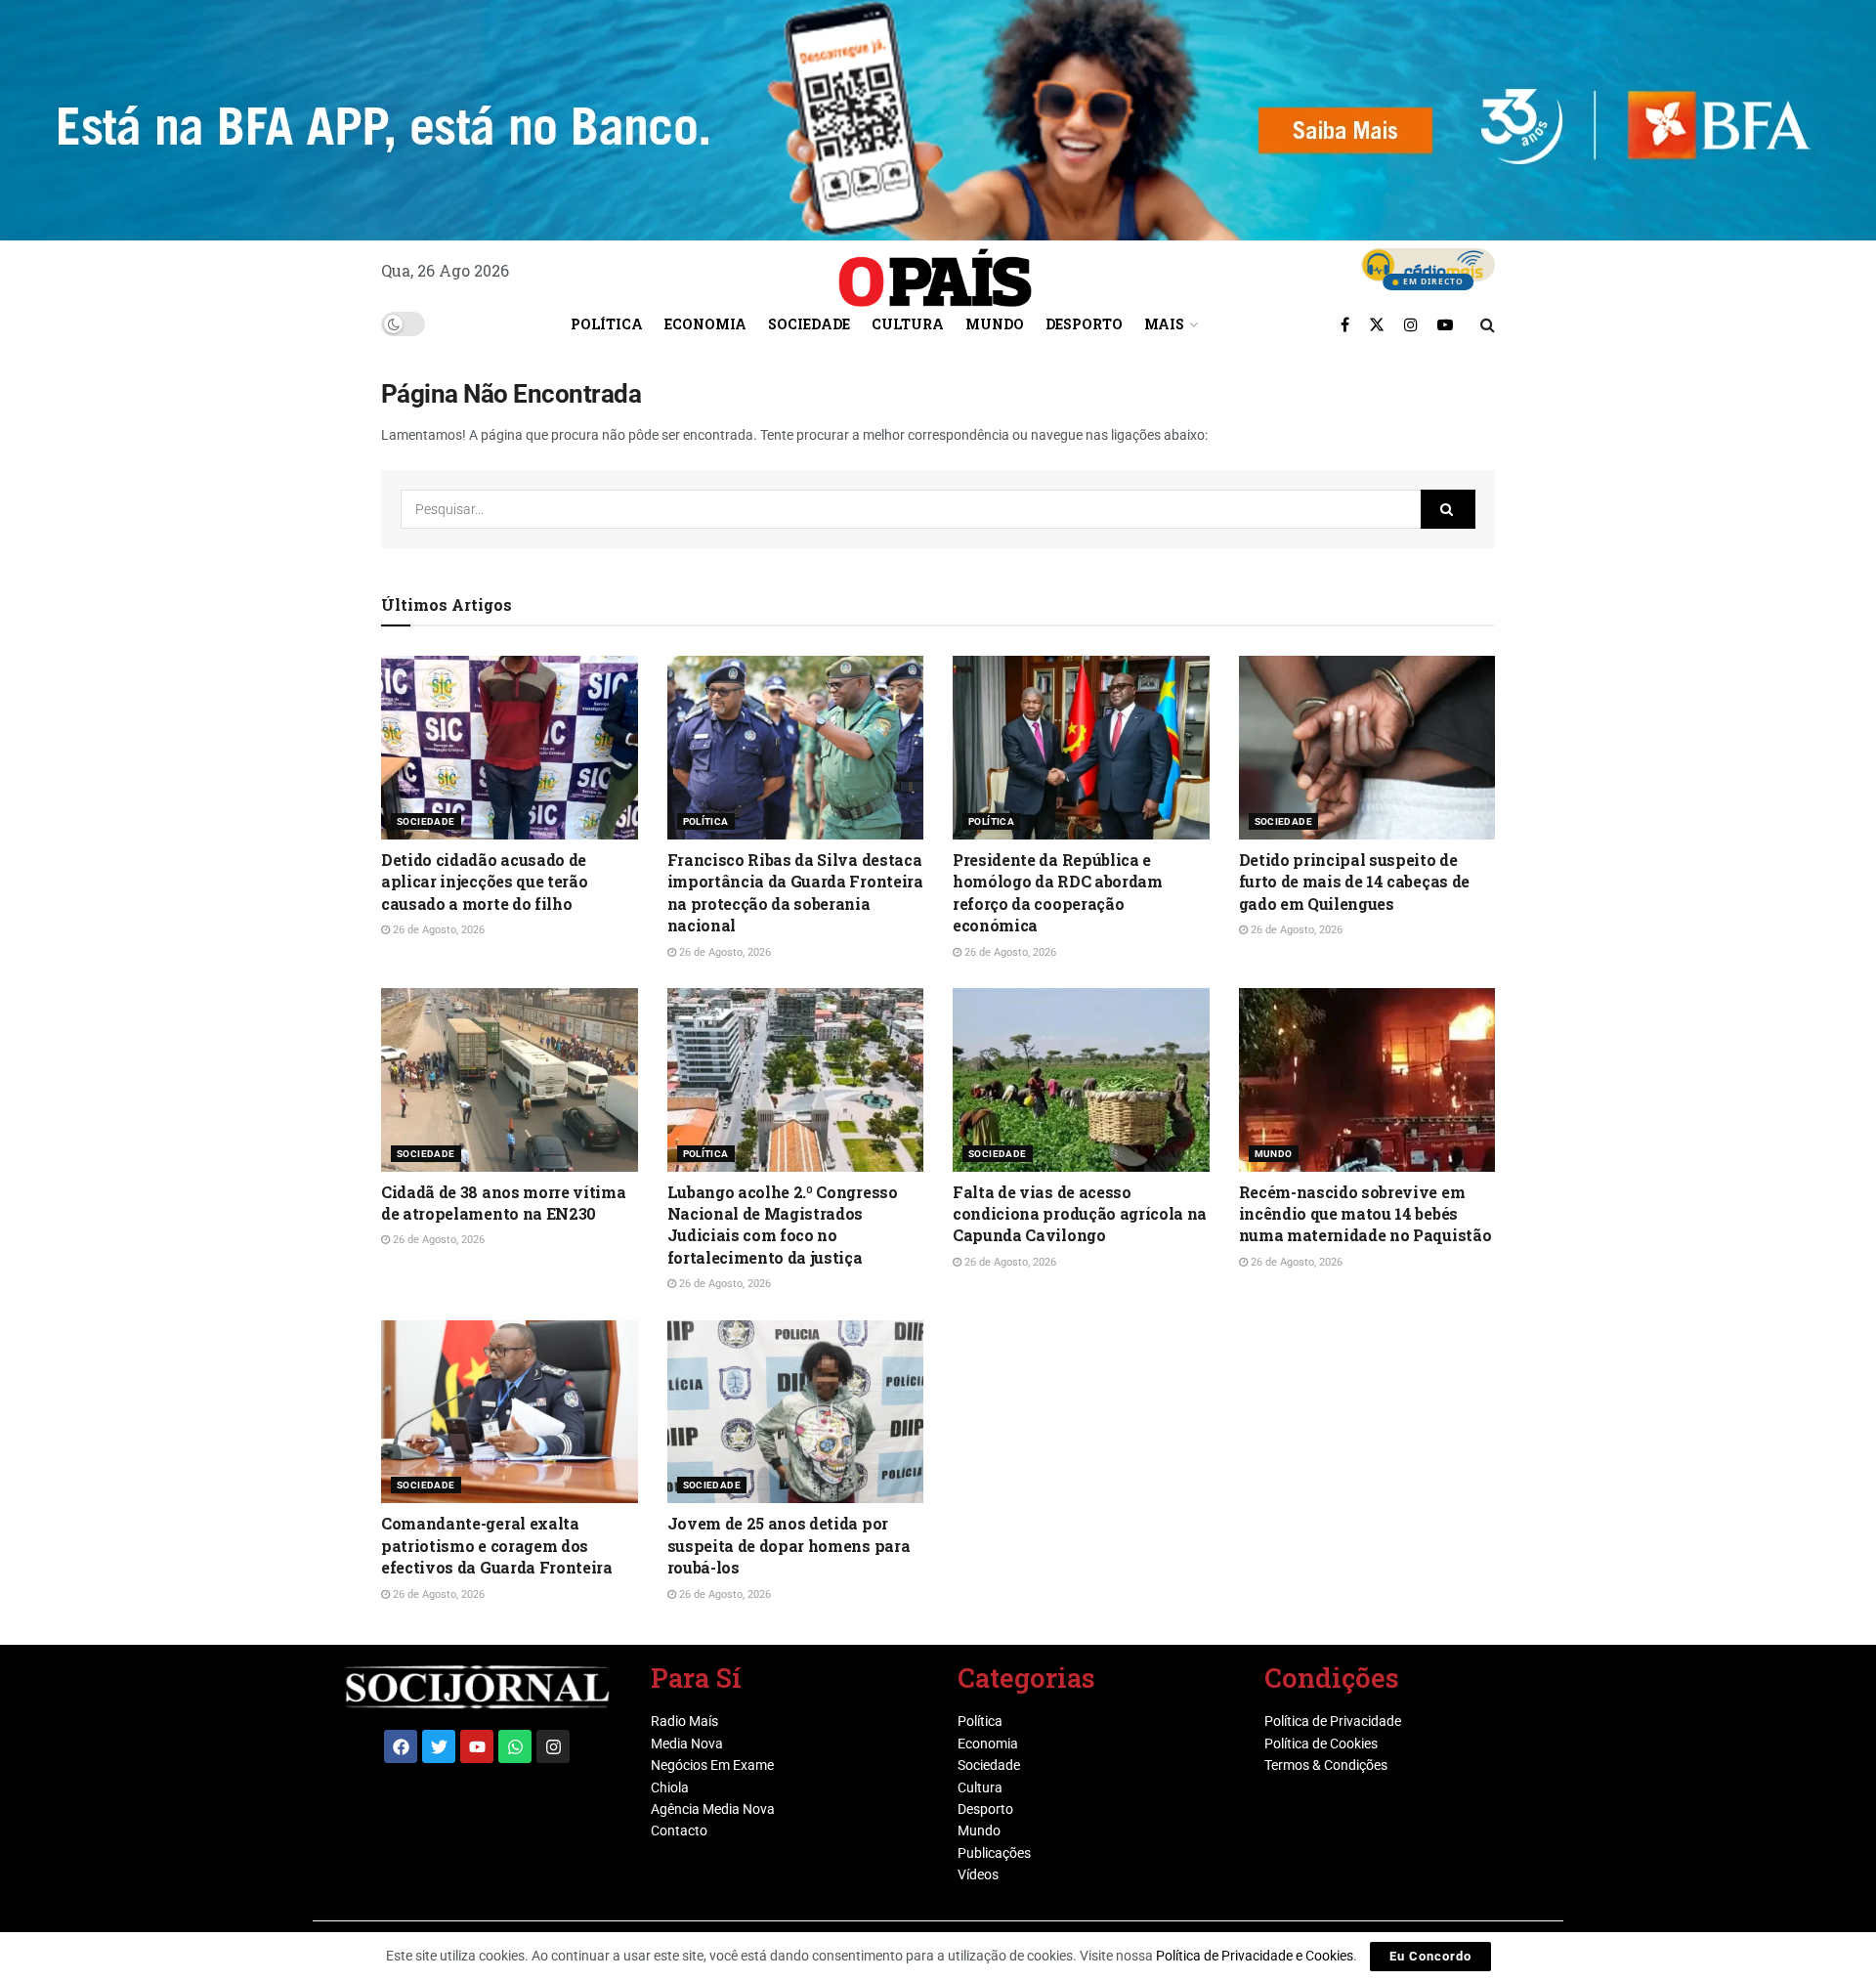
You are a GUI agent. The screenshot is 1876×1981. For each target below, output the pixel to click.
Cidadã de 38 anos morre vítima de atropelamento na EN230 (503, 1203)
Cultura (908, 324)
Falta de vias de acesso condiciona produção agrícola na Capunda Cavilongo (1080, 1214)
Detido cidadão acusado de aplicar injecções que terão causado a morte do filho (484, 882)
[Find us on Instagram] (1411, 324)
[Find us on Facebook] (1345, 324)
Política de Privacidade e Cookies (1255, 1956)
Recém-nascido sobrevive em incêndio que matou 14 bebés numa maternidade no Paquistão (1365, 1214)
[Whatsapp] (515, 1746)
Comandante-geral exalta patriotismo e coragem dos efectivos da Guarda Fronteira (497, 1545)
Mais (1164, 324)
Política (607, 324)
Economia (705, 324)
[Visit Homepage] (935, 271)
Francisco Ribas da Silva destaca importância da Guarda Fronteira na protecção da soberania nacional (795, 892)
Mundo (995, 324)
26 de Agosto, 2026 (437, 930)
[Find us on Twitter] (1377, 324)
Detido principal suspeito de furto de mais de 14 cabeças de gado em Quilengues (1354, 882)
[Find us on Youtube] (1445, 324)
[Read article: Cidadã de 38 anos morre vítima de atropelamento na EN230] (510, 1080)
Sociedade (809, 324)
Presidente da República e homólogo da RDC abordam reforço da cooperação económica (1058, 892)
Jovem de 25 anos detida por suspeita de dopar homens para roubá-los (789, 1545)
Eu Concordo (1430, 1956)
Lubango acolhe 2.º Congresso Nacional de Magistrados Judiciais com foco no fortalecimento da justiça (783, 1225)
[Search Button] (1488, 324)
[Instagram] (553, 1746)
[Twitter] (439, 1746)
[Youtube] (477, 1746)
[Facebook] (401, 1746)
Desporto (1084, 324)
